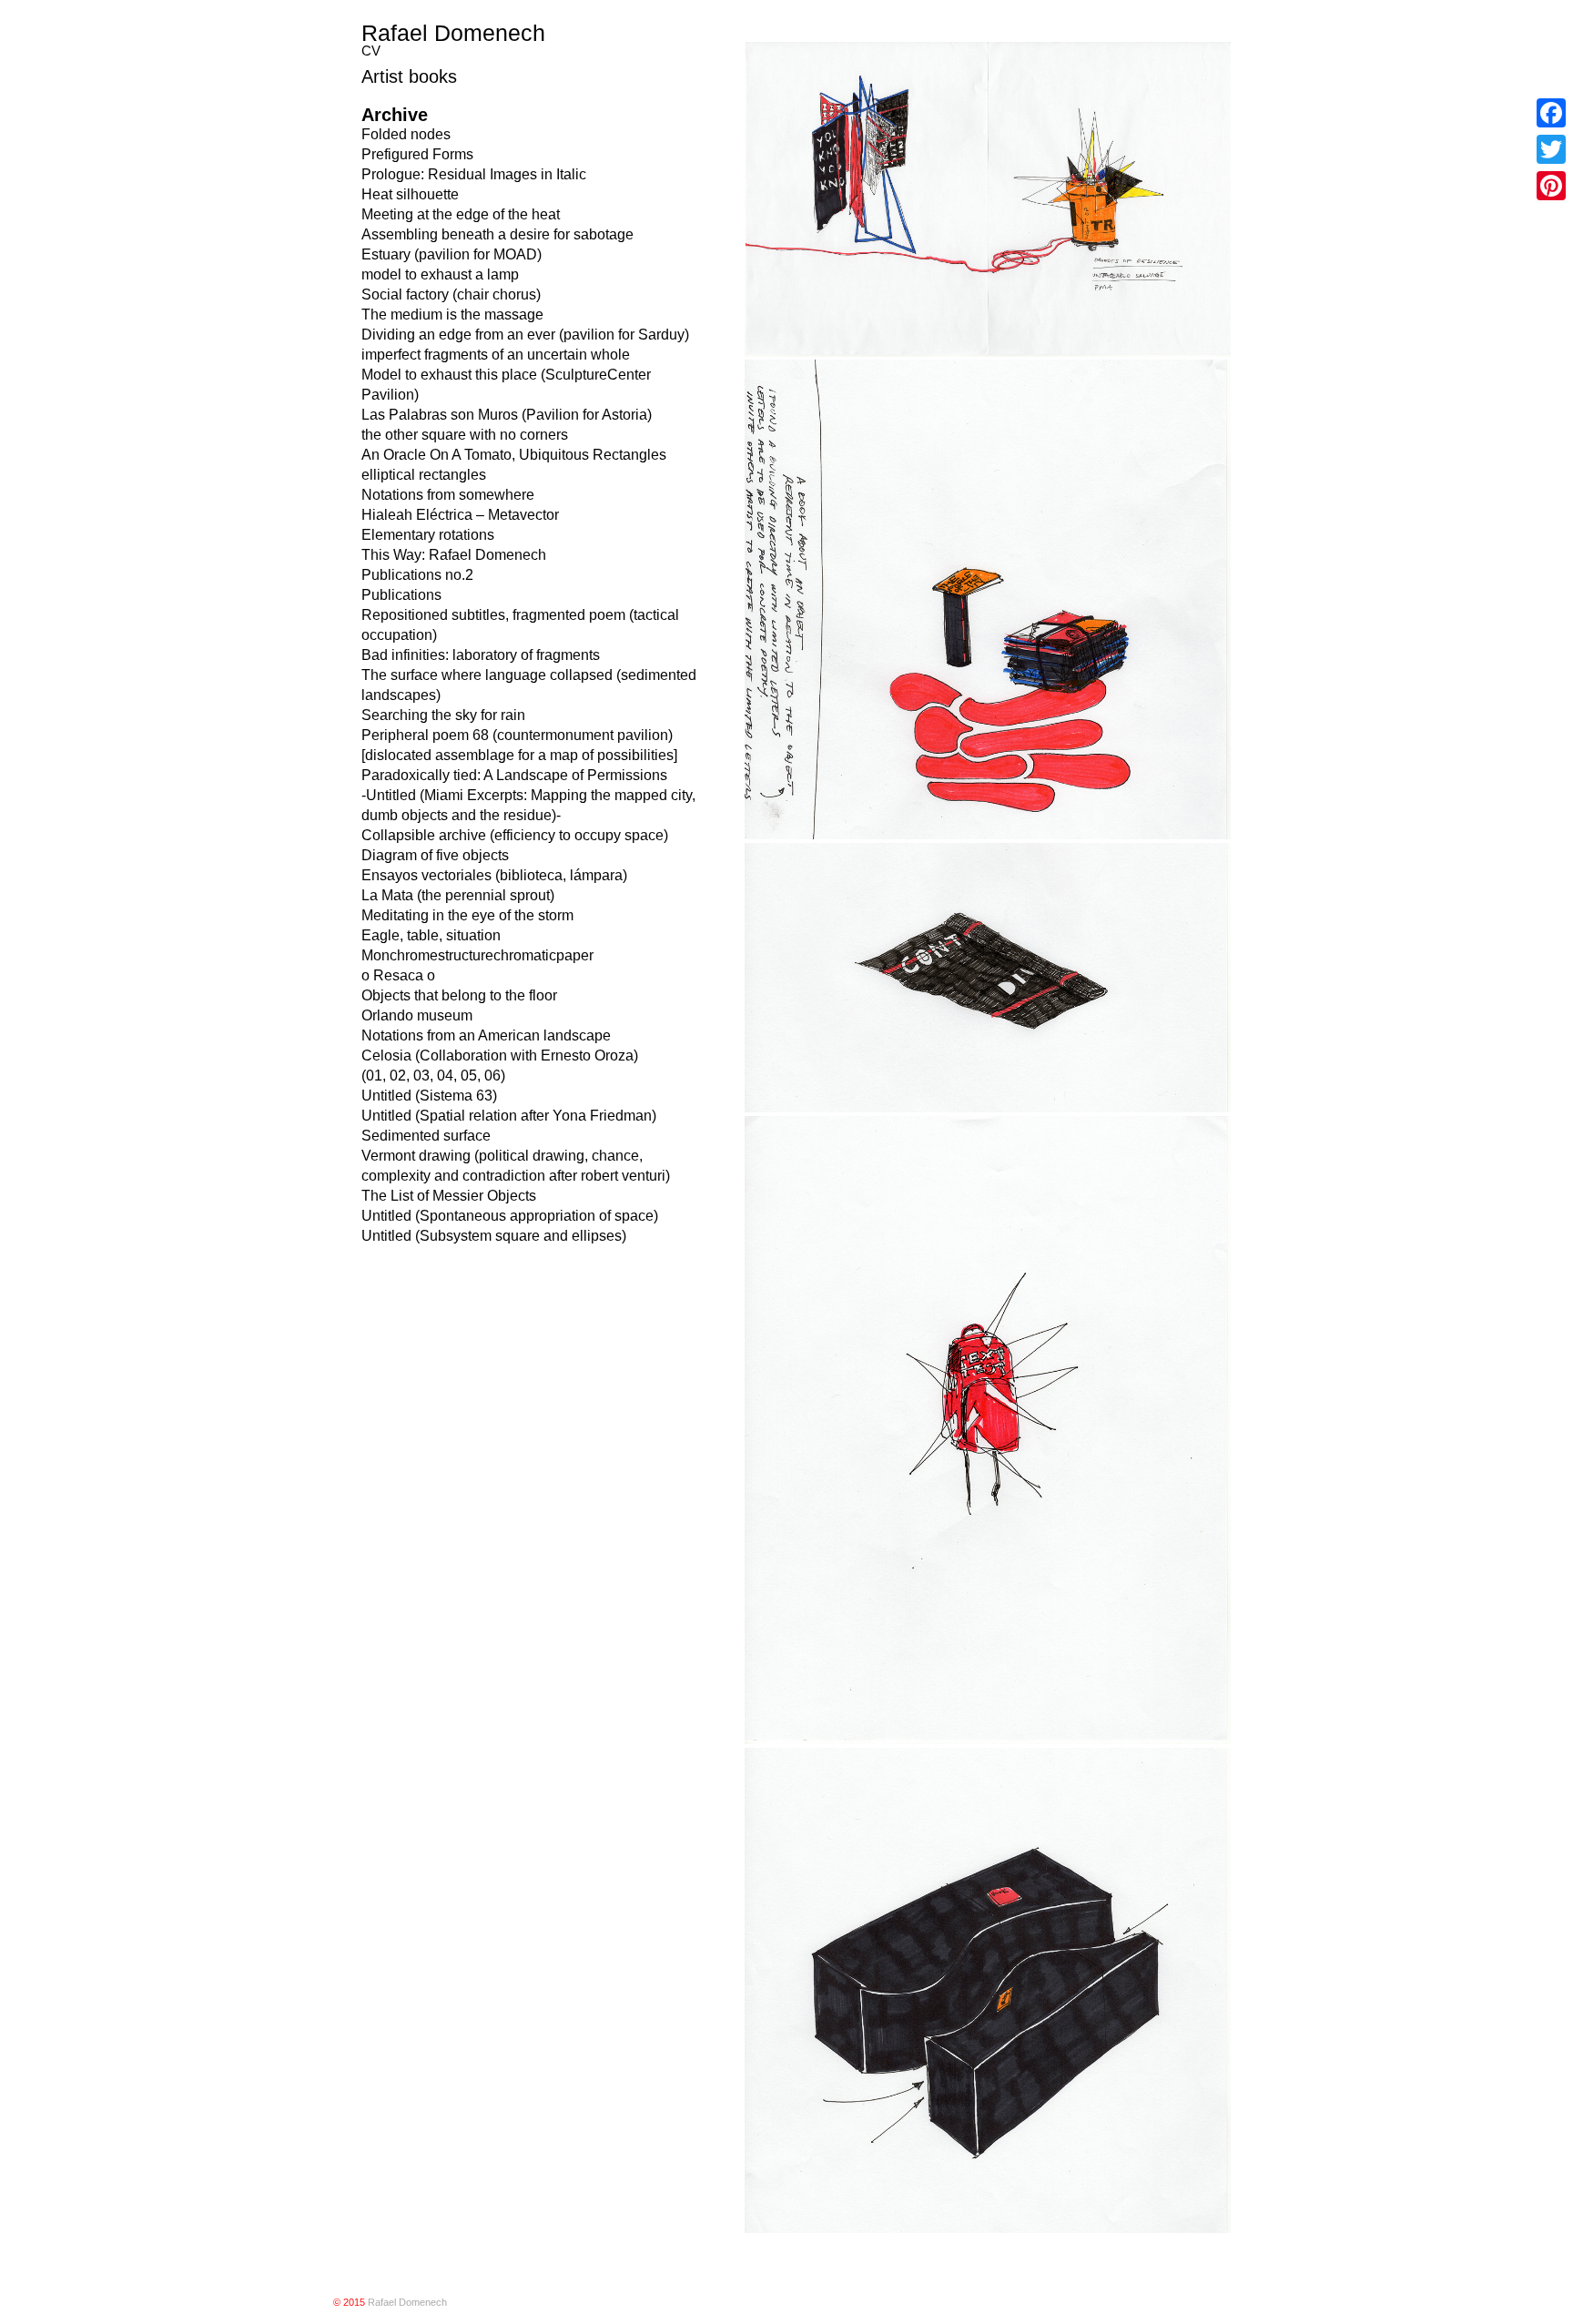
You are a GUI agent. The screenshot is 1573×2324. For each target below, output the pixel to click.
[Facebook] (1551, 113)
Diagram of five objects (435, 855)
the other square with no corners (465, 435)
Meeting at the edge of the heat (461, 214)
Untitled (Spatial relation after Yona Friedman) (509, 1116)
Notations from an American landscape (486, 1035)
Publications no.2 (417, 575)
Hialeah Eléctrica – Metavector (460, 515)
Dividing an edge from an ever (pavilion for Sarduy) (525, 335)
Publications (401, 595)
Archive (395, 115)
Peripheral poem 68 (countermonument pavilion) (517, 735)
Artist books (409, 76)
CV (371, 51)
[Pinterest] (1551, 186)
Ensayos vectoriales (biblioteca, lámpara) (494, 875)
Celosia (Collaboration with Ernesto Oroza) (500, 1055)
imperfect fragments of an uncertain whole (496, 355)
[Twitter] (1551, 149)
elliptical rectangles (424, 475)
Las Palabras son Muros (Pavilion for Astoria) (507, 415)
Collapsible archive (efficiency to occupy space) (515, 835)
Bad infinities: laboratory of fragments (481, 655)
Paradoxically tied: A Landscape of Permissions (514, 775)
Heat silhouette (410, 194)
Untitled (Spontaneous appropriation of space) (510, 1216)
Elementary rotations (428, 535)
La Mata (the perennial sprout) (458, 895)
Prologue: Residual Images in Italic (474, 174)
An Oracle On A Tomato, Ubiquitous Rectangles (514, 455)
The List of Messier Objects (449, 1196)
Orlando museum (417, 1015)
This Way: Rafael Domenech (454, 555)
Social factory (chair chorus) (451, 294)
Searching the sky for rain (443, 715)
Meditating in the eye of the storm (467, 915)
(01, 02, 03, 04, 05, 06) (433, 1076)
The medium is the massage (452, 315)
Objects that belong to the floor (459, 995)
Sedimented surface (426, 1136)
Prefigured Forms (417, 154)
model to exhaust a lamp (440, 274)
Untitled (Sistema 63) (429, 1096)
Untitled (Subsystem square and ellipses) (494, 1236)
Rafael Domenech (453, 33)
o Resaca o (398, 975)
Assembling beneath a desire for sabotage (497, 234)
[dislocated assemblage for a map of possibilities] (519, 755)
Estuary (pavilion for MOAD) (452, 254)
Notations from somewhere (448, 495)
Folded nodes (406, 134)
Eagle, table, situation (431, 935)
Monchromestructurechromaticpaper (477, 955)
